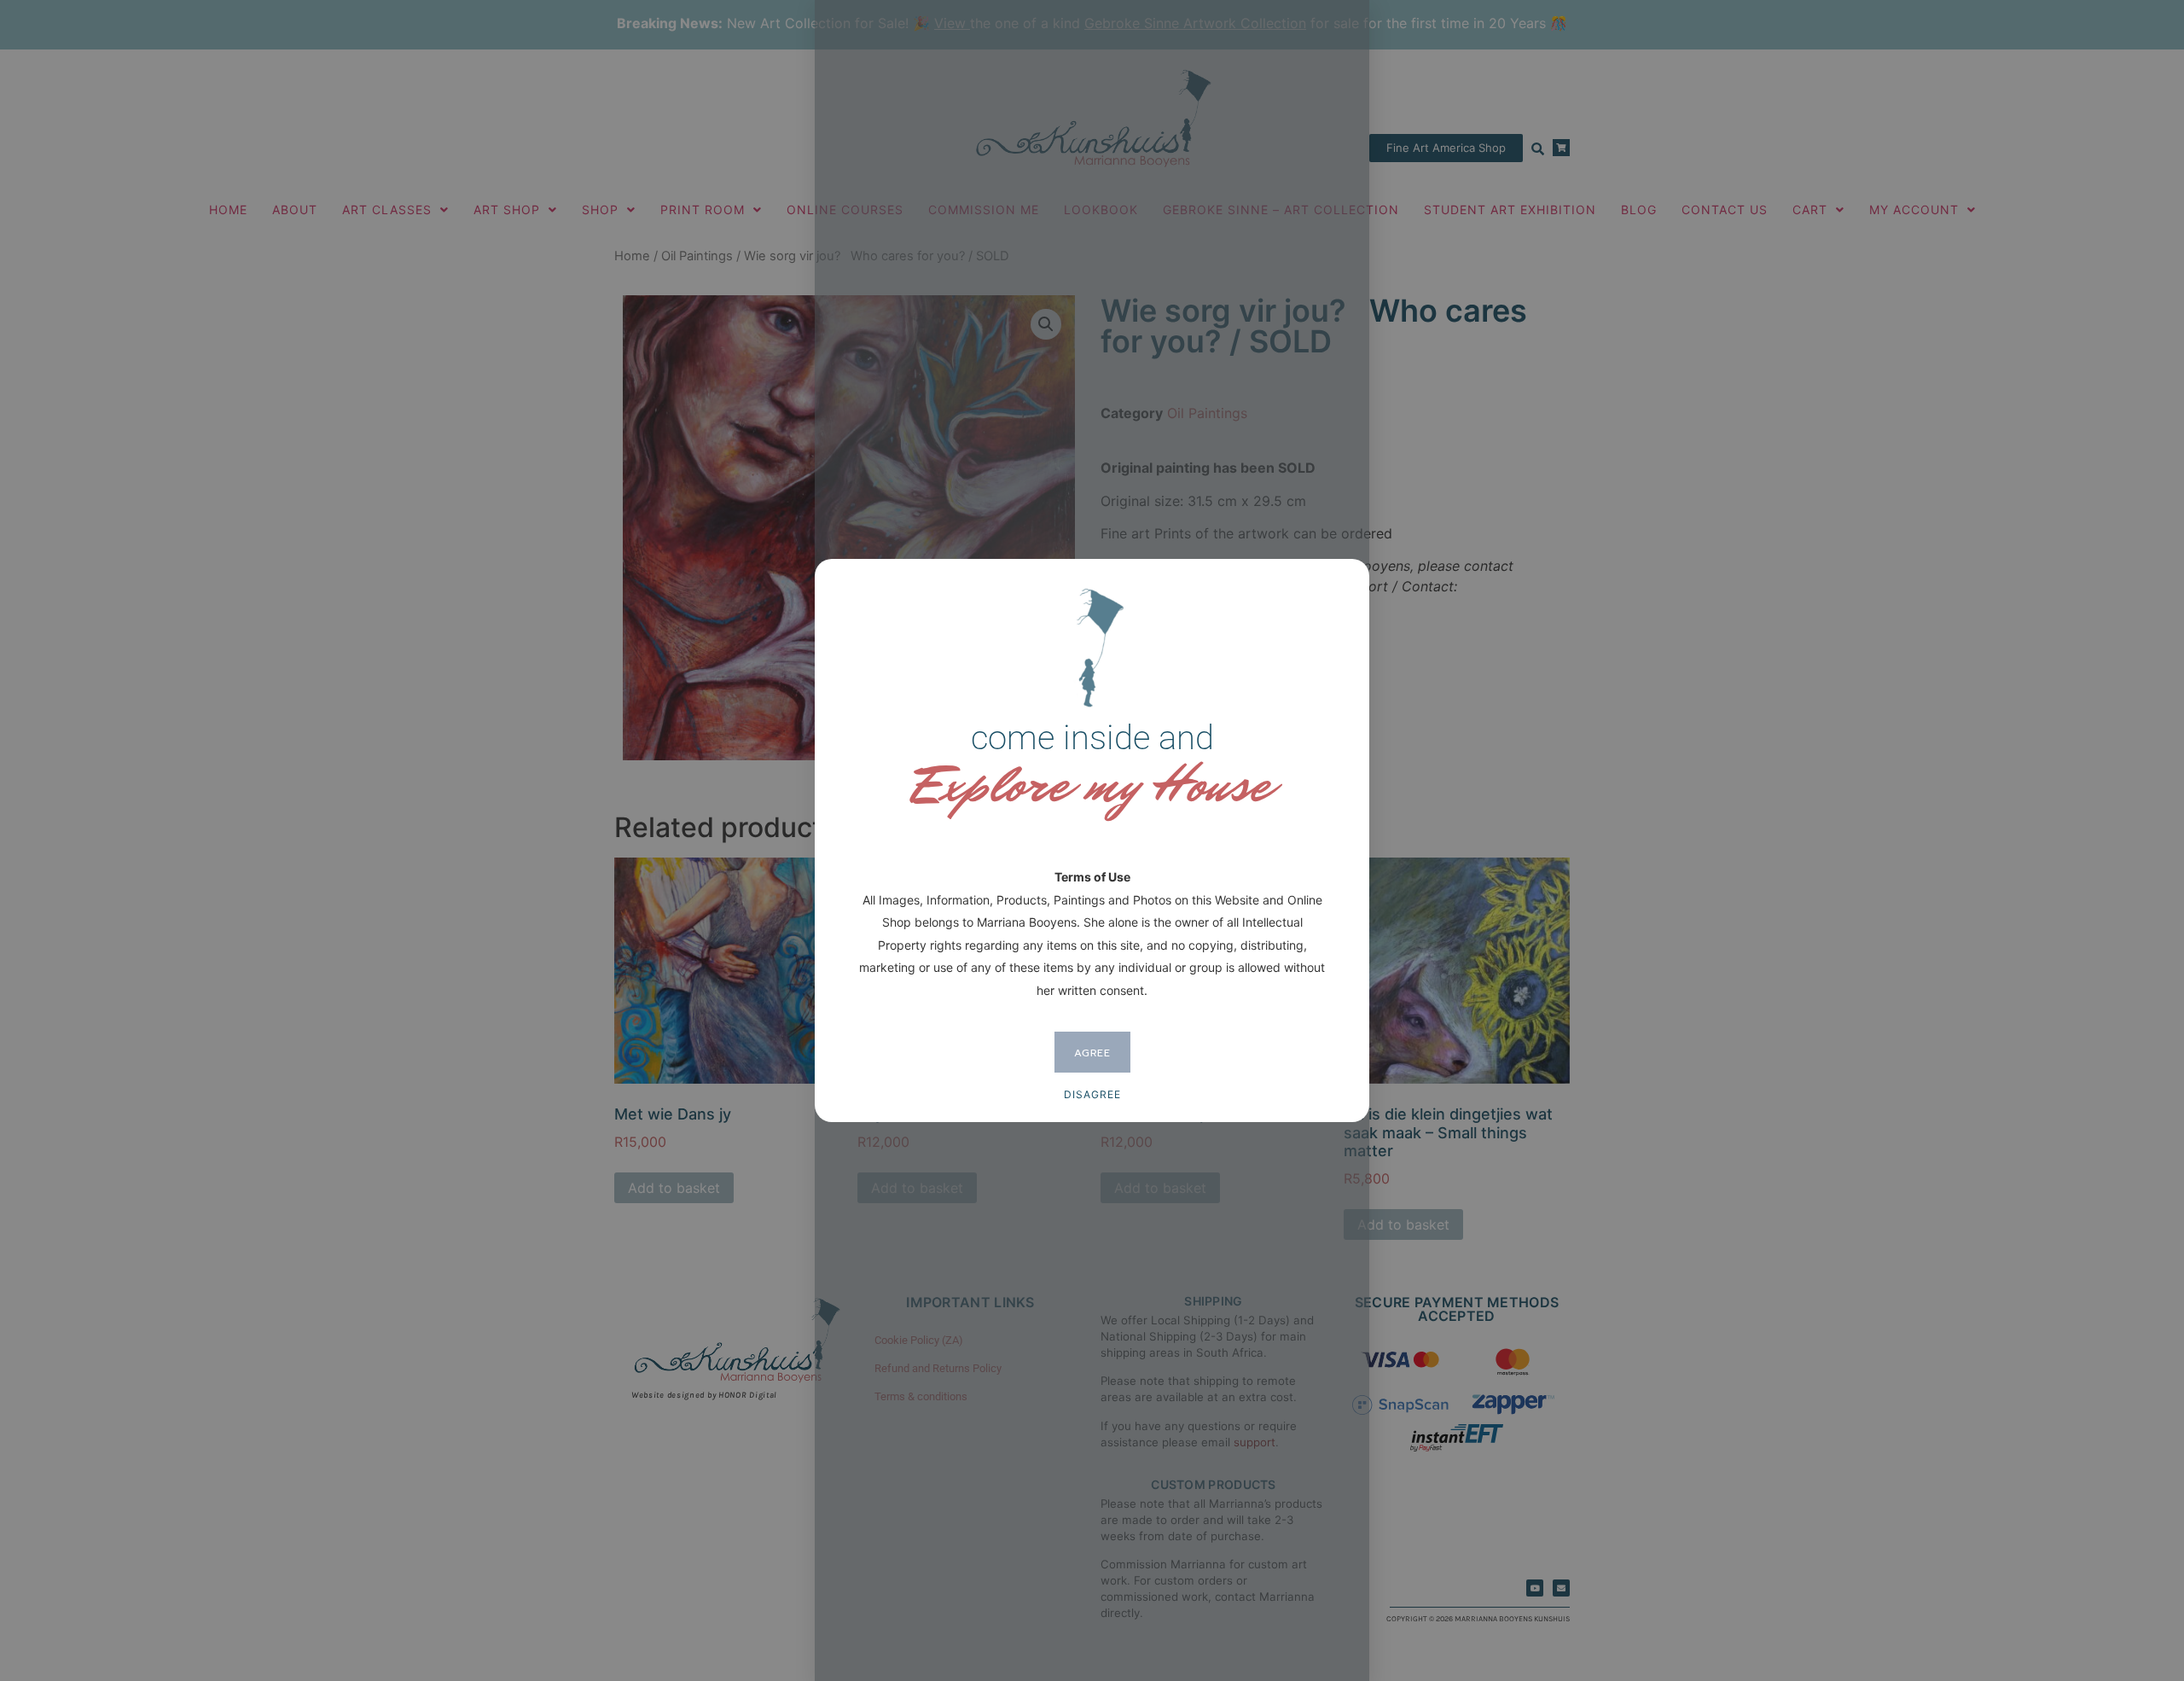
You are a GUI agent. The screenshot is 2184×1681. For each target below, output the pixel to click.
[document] (1092, 840)
